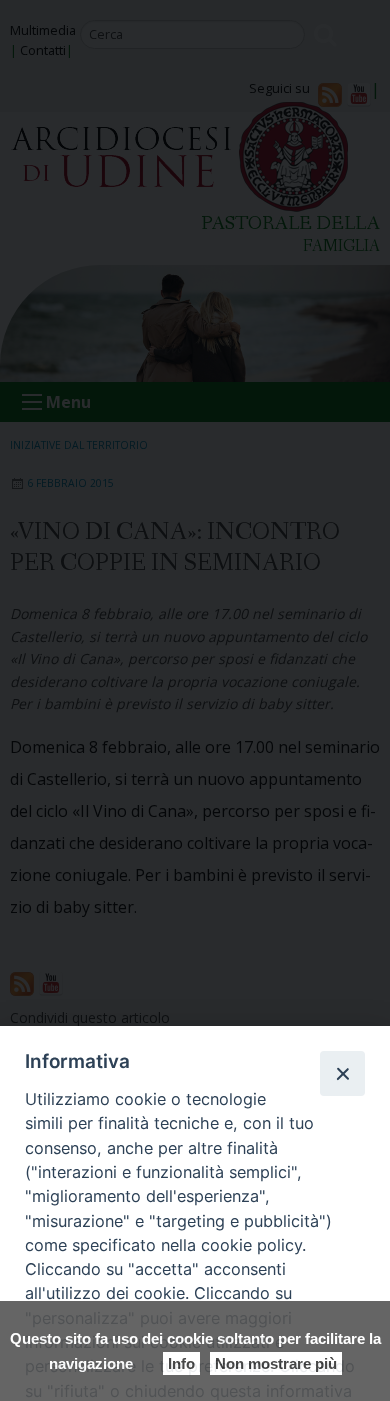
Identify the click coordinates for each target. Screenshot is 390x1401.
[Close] (342, 1073)
